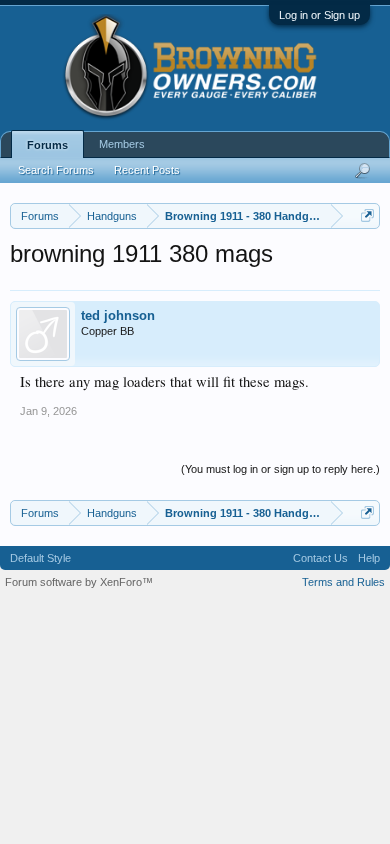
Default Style (40, 558)
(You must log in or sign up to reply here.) (280, 469)
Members (122, 144)
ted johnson (118, 315)
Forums (47, 145)
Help (369, 558)
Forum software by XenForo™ (79, 582)
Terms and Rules (343, 582)
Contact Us (320, 558)
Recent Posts (147, 170)
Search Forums (56, 170)
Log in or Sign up (319, 15)
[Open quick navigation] (367, 215)
